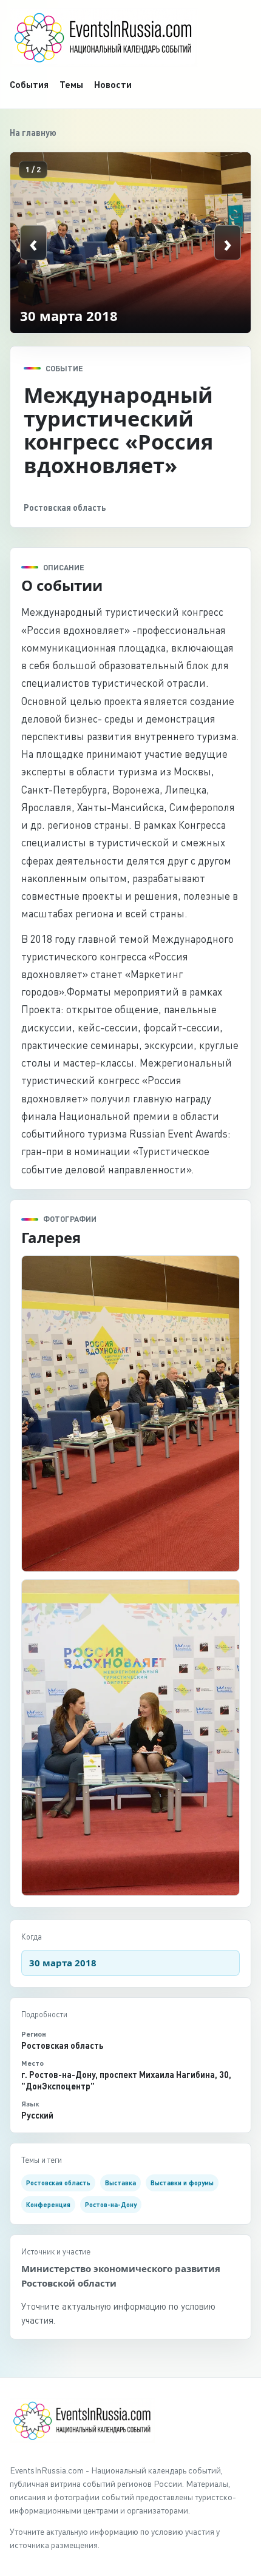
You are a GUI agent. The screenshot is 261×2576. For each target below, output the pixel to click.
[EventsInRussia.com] (130, 38)
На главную (33, 133)
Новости (113, 84)
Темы (71, 84)
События (29, 84)
